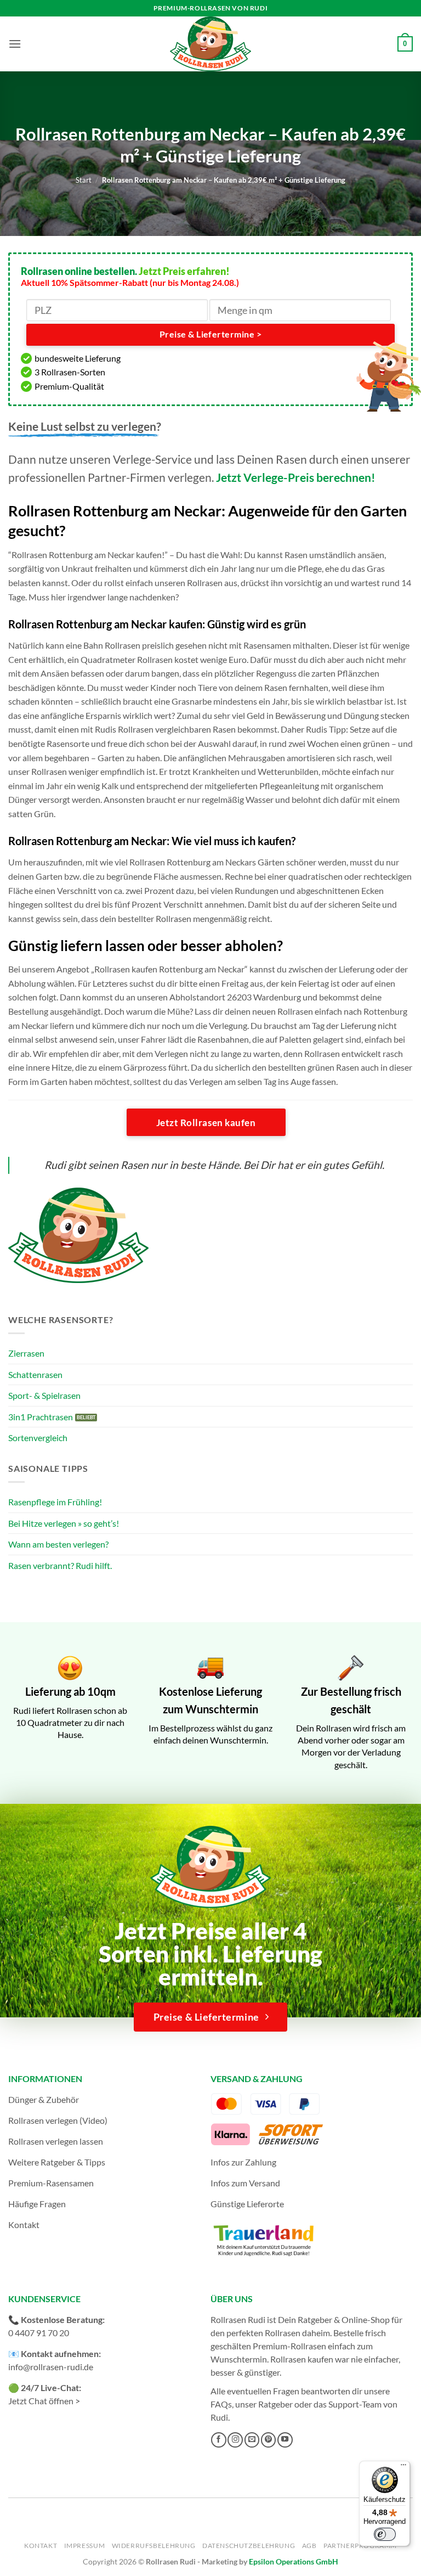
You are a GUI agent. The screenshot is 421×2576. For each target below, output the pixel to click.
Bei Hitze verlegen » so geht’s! (64, 1523)
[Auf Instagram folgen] (235, 2440)
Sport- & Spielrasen (44, 1395)
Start (84, 180)
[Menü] (403, 2467)
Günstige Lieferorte (247, 2204)
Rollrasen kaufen (302, 2359)
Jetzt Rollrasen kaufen (206, 1123)
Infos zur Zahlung (243, 2162)
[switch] (385, 2534)
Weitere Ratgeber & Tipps (57, 2162)
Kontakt (24, 2225)
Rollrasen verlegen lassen (56, 2141)
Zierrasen (26, 1353)
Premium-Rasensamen (51, 2183)
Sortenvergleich (38, 1438)
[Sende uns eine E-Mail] (252, 2440)
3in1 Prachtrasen (41, 1417)
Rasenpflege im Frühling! (55, 1502)
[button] (15, 44)
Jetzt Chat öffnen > (44, 2401)
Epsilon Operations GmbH (294, 2561)
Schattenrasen (35, 1374)
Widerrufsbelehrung (154, 2546)
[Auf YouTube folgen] (285, 2440)
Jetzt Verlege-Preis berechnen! (296, 477)
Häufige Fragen (37, 2204)
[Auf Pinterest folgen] (269, 2440)
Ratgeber (275, 2404)
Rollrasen (283, 2333)
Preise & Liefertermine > (210, 334)
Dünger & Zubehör (44, 2099)
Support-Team (355, 2404)
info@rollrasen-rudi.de (51, 2367)
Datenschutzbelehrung (249, 2546)
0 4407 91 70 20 (39, 2333)
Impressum (85, 2546)
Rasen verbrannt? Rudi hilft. (60, 1565)
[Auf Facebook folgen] (219, 2440)
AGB (309, 2546)
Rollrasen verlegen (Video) (58, 2120)
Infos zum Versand (245, 2183)
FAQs (221, 2404)
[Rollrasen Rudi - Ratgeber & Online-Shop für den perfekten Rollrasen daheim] (210, 44)
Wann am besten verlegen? (58, 1544)
